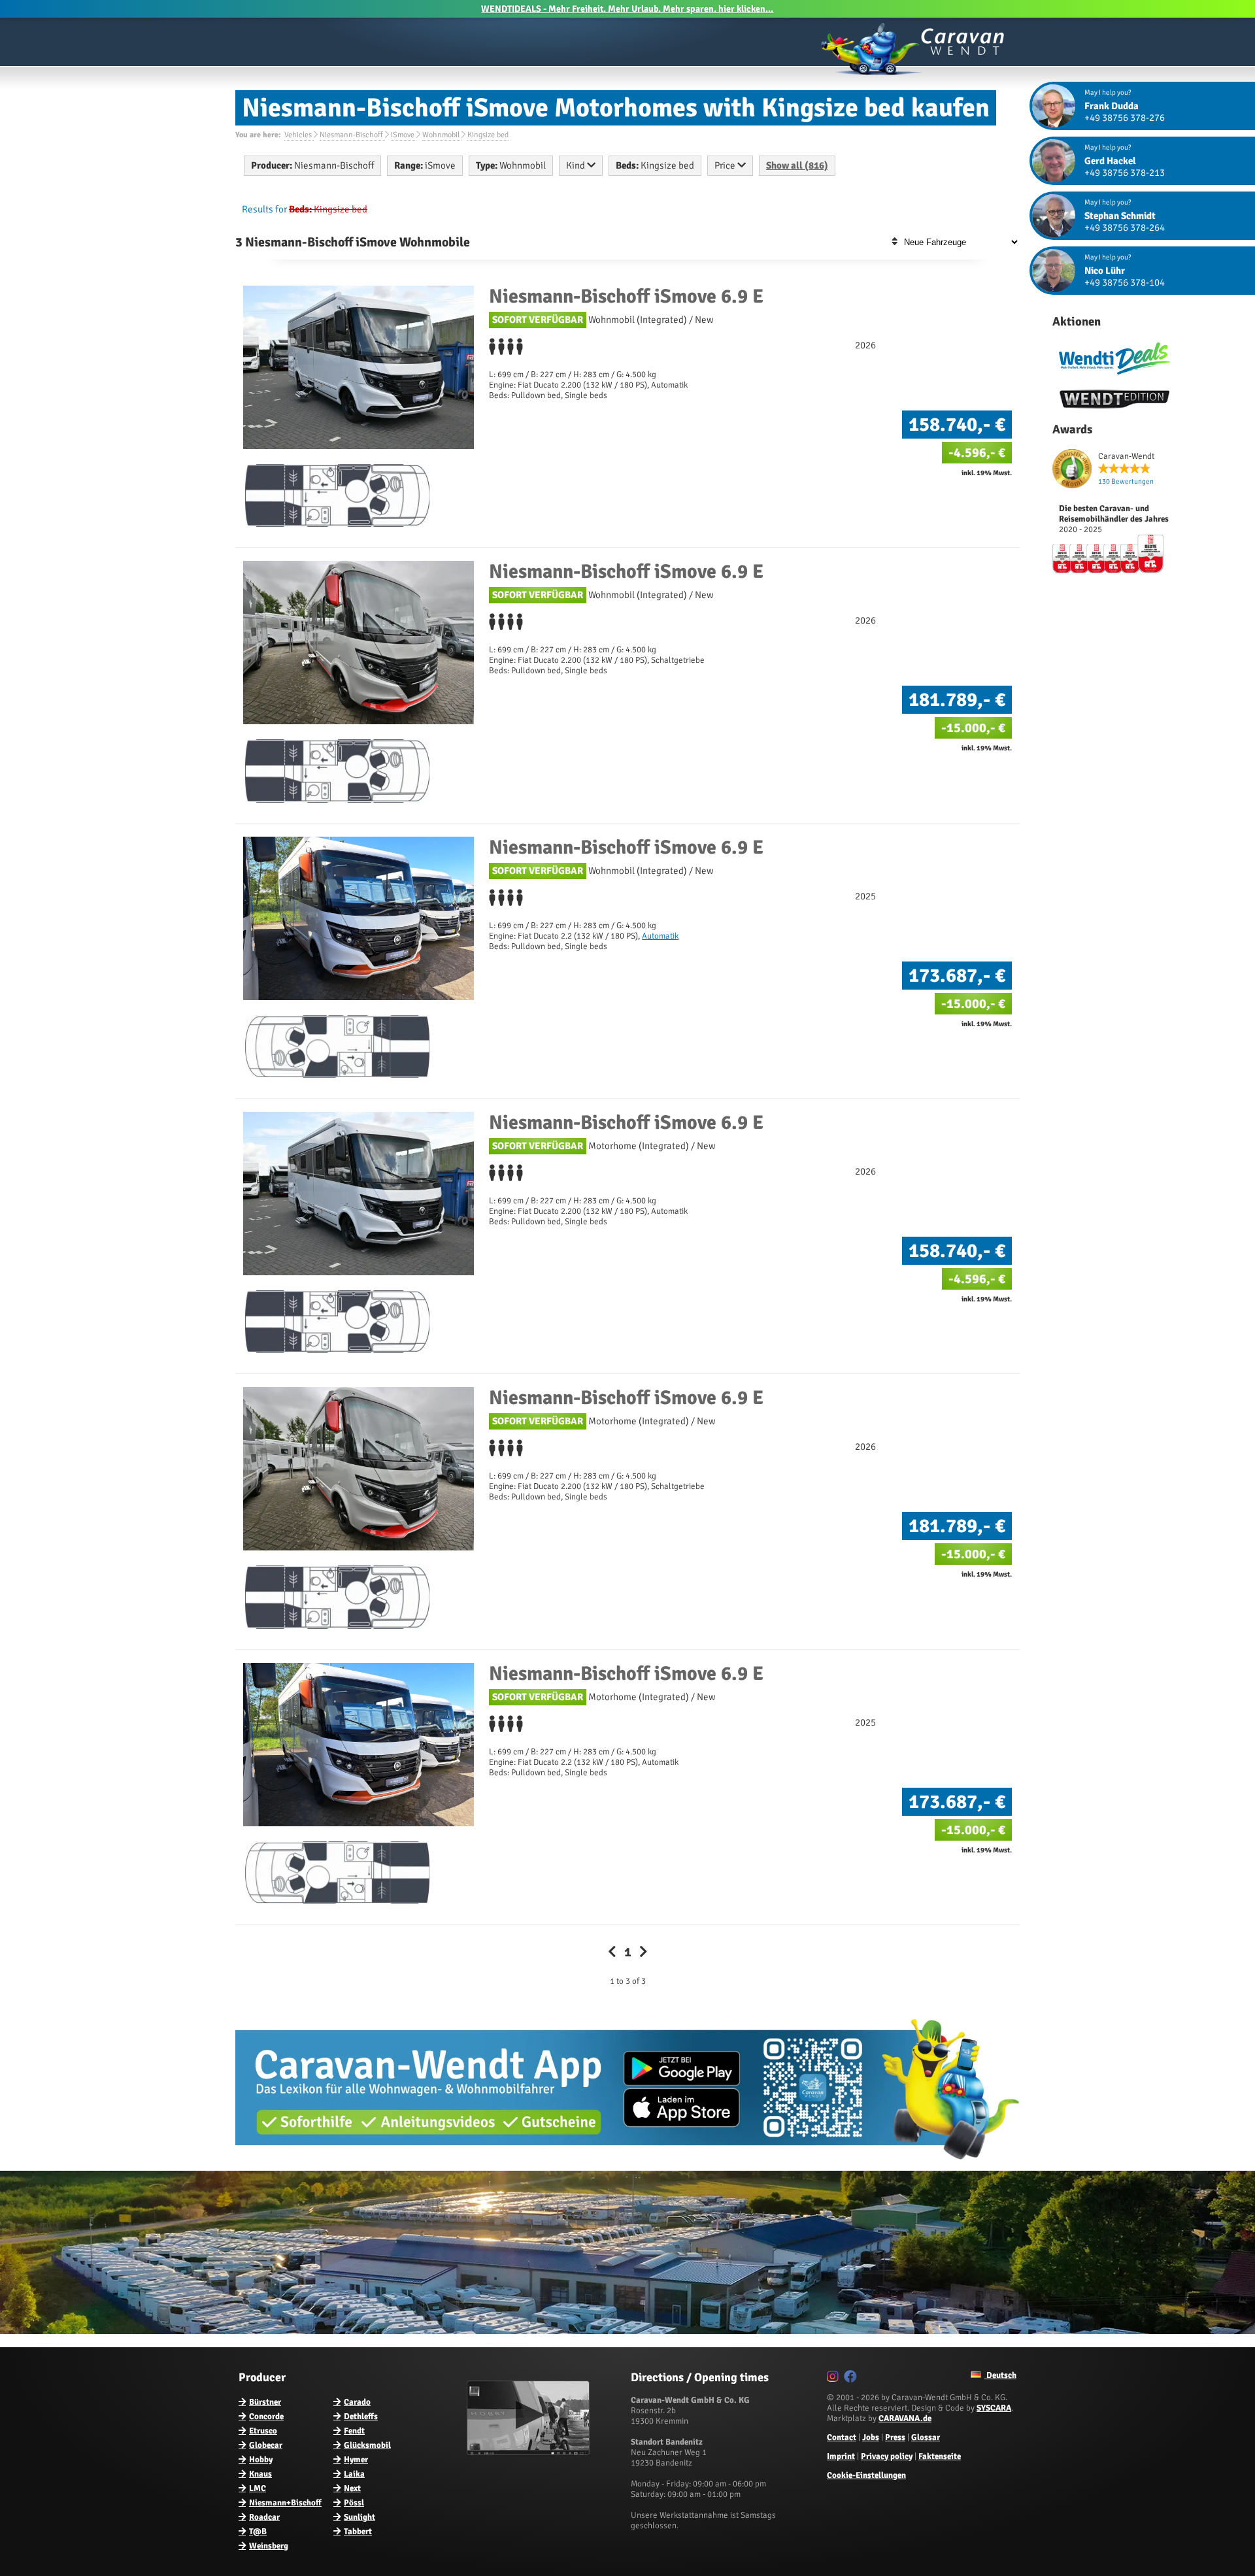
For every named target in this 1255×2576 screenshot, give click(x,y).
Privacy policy (887, 2456)
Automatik (660, 936)
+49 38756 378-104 (1125, 282)
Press (895, 2437)
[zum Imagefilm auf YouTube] (530, 2452)
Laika (354, 2474)
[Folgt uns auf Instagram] (834, 2379)
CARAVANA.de (905, 2418)
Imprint (841, 2456)
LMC (258, 2488)
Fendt (354, 2431)
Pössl (354, 2503)
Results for (264, 209)
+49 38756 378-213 (1125, 173)
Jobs (871, 2437)
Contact (842, 2437)
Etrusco (263, 2431)
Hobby (261, 2460)
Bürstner (265, 2402)
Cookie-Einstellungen (866, 2475)
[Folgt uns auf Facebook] (852, 2379)
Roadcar (264, 2517)
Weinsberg (269, 2546)
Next (352, 2488)
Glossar (926, 2437)
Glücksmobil (367, 2445)
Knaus (260, 2474)
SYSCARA (994, 2408)
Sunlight (360, 2517)
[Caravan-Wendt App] (627, 2164)
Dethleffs (361, 2417)
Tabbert (358, 2532)
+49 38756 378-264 (1125, 227)
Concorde (266, 2417)
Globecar (266, 2445)
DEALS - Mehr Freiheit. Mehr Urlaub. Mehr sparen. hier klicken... (627, 9)
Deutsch (1000, 2375)
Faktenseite (940, 2456)
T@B (258, 2532)
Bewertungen (1126, 481)
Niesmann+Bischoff (285, 2503)
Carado (357, 2402)
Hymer (356, 2460)
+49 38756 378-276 (1125, 118)
